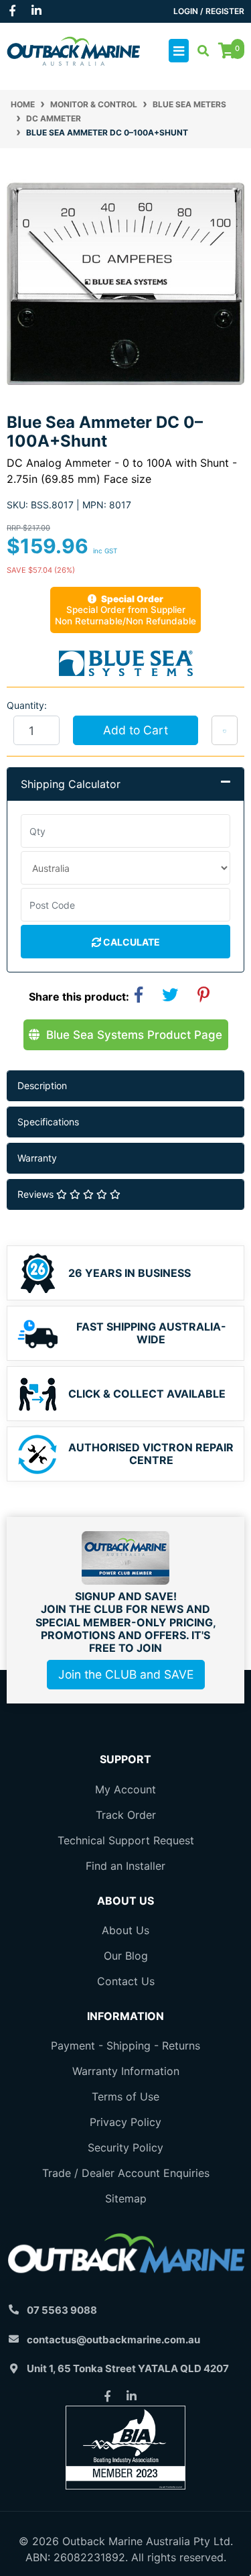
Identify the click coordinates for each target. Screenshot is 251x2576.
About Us (125, 1930)
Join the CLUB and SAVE (126, 1674)
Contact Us (126, 1981)
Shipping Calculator (71, 784)
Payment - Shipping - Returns (125, 2046)
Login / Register (209, 11)
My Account (125, 1789)
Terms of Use (125, 2096)
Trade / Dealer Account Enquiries (126, 2173)
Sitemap (126, 2198)
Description (42, 1085)
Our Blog (126, 1956)
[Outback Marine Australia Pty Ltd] (73, 50)
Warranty (37, 1158)
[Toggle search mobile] (199, 51)
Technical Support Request (126, 1840)
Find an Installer (125, 1866)
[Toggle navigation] (179, 51)
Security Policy (125, 2147)
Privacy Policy (125, 2122)
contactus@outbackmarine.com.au (113, 2340)
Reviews (37, 1194)
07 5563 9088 (62, 2310)
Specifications (48, 1122)
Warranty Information (126, 2071)
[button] (225, 730)
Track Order (126, 1815)
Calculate (131, 942)
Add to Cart (136, 730)
